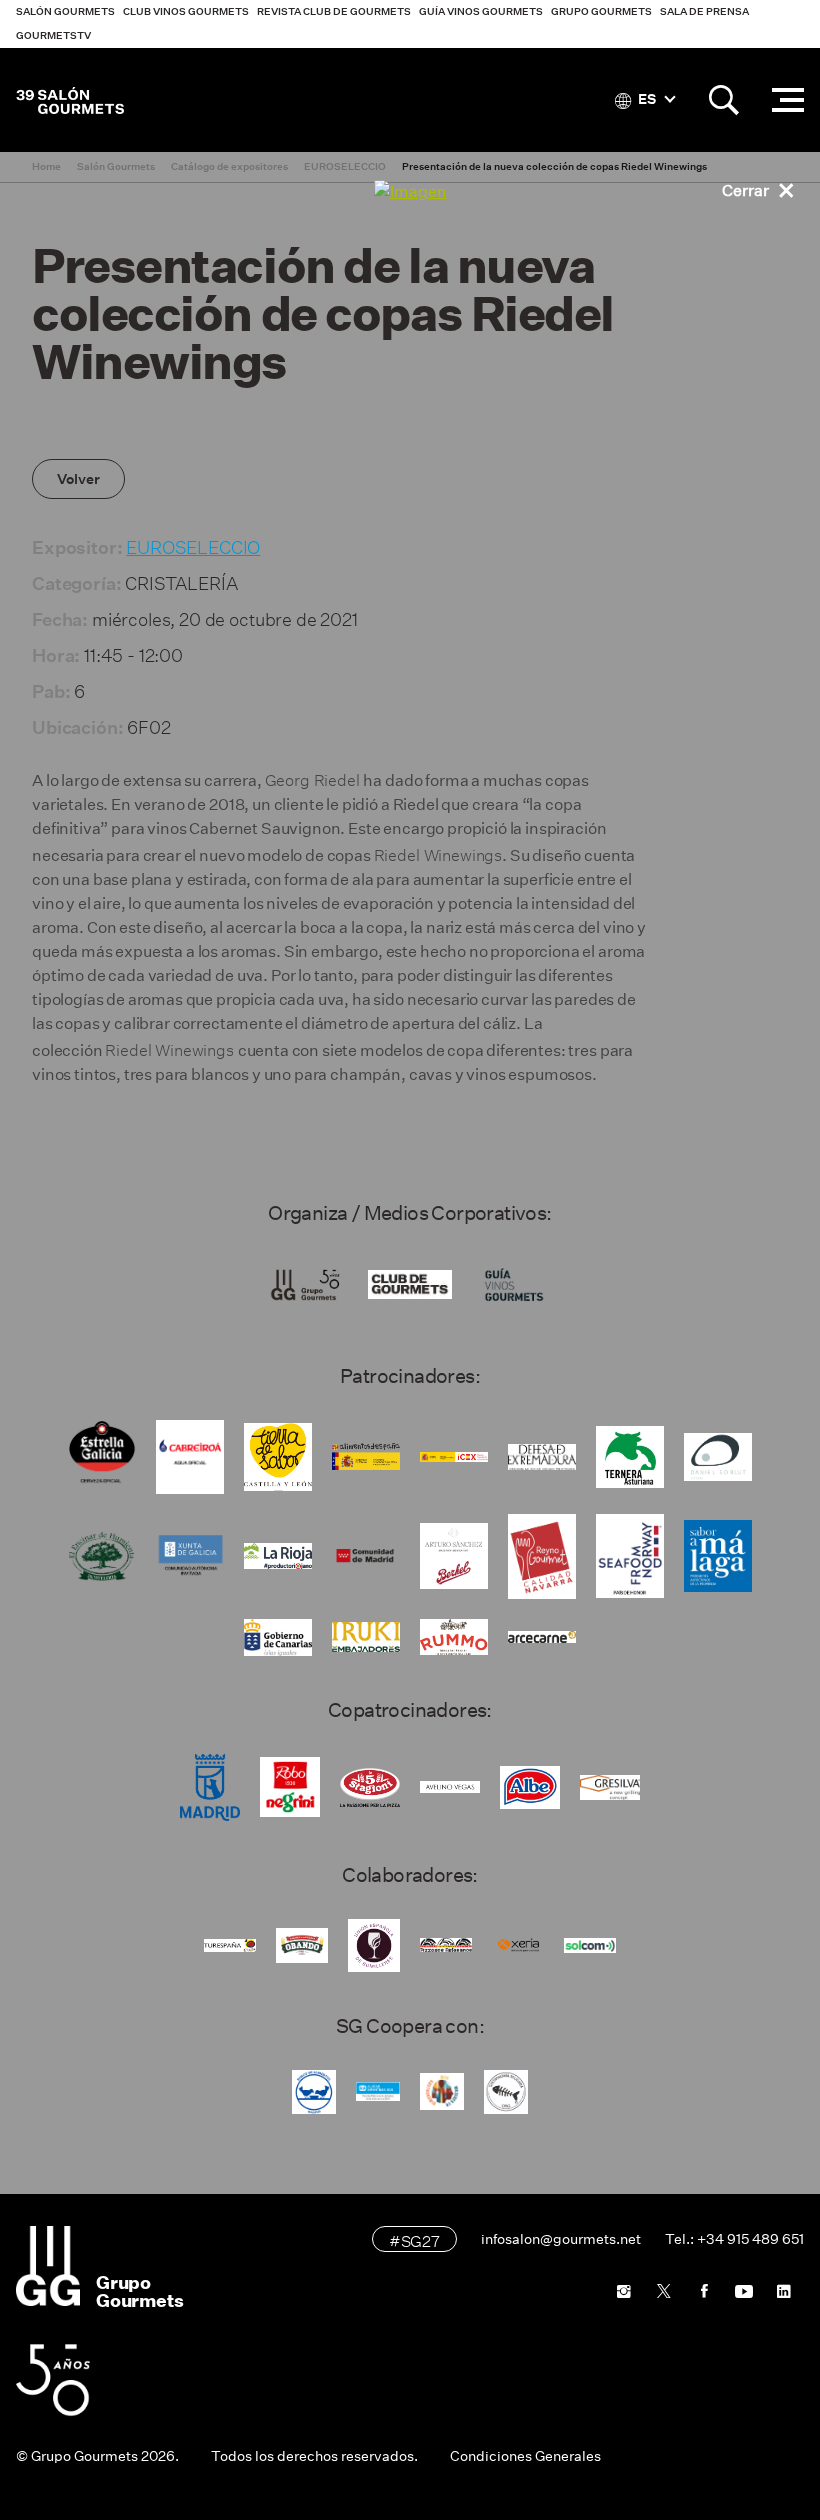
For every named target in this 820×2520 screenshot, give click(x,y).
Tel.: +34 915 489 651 (734, 2239)
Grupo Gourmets (601, 11)
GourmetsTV (53, 35)
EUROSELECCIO (193, 544)
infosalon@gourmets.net (561, 2239)
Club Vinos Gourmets (186, 11)
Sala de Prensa (704, 11)
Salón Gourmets (65, 11)
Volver (78, 479)
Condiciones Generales (525, 2456)
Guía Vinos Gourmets (481, 11)
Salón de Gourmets (70, 100)
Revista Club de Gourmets (334, 11)
